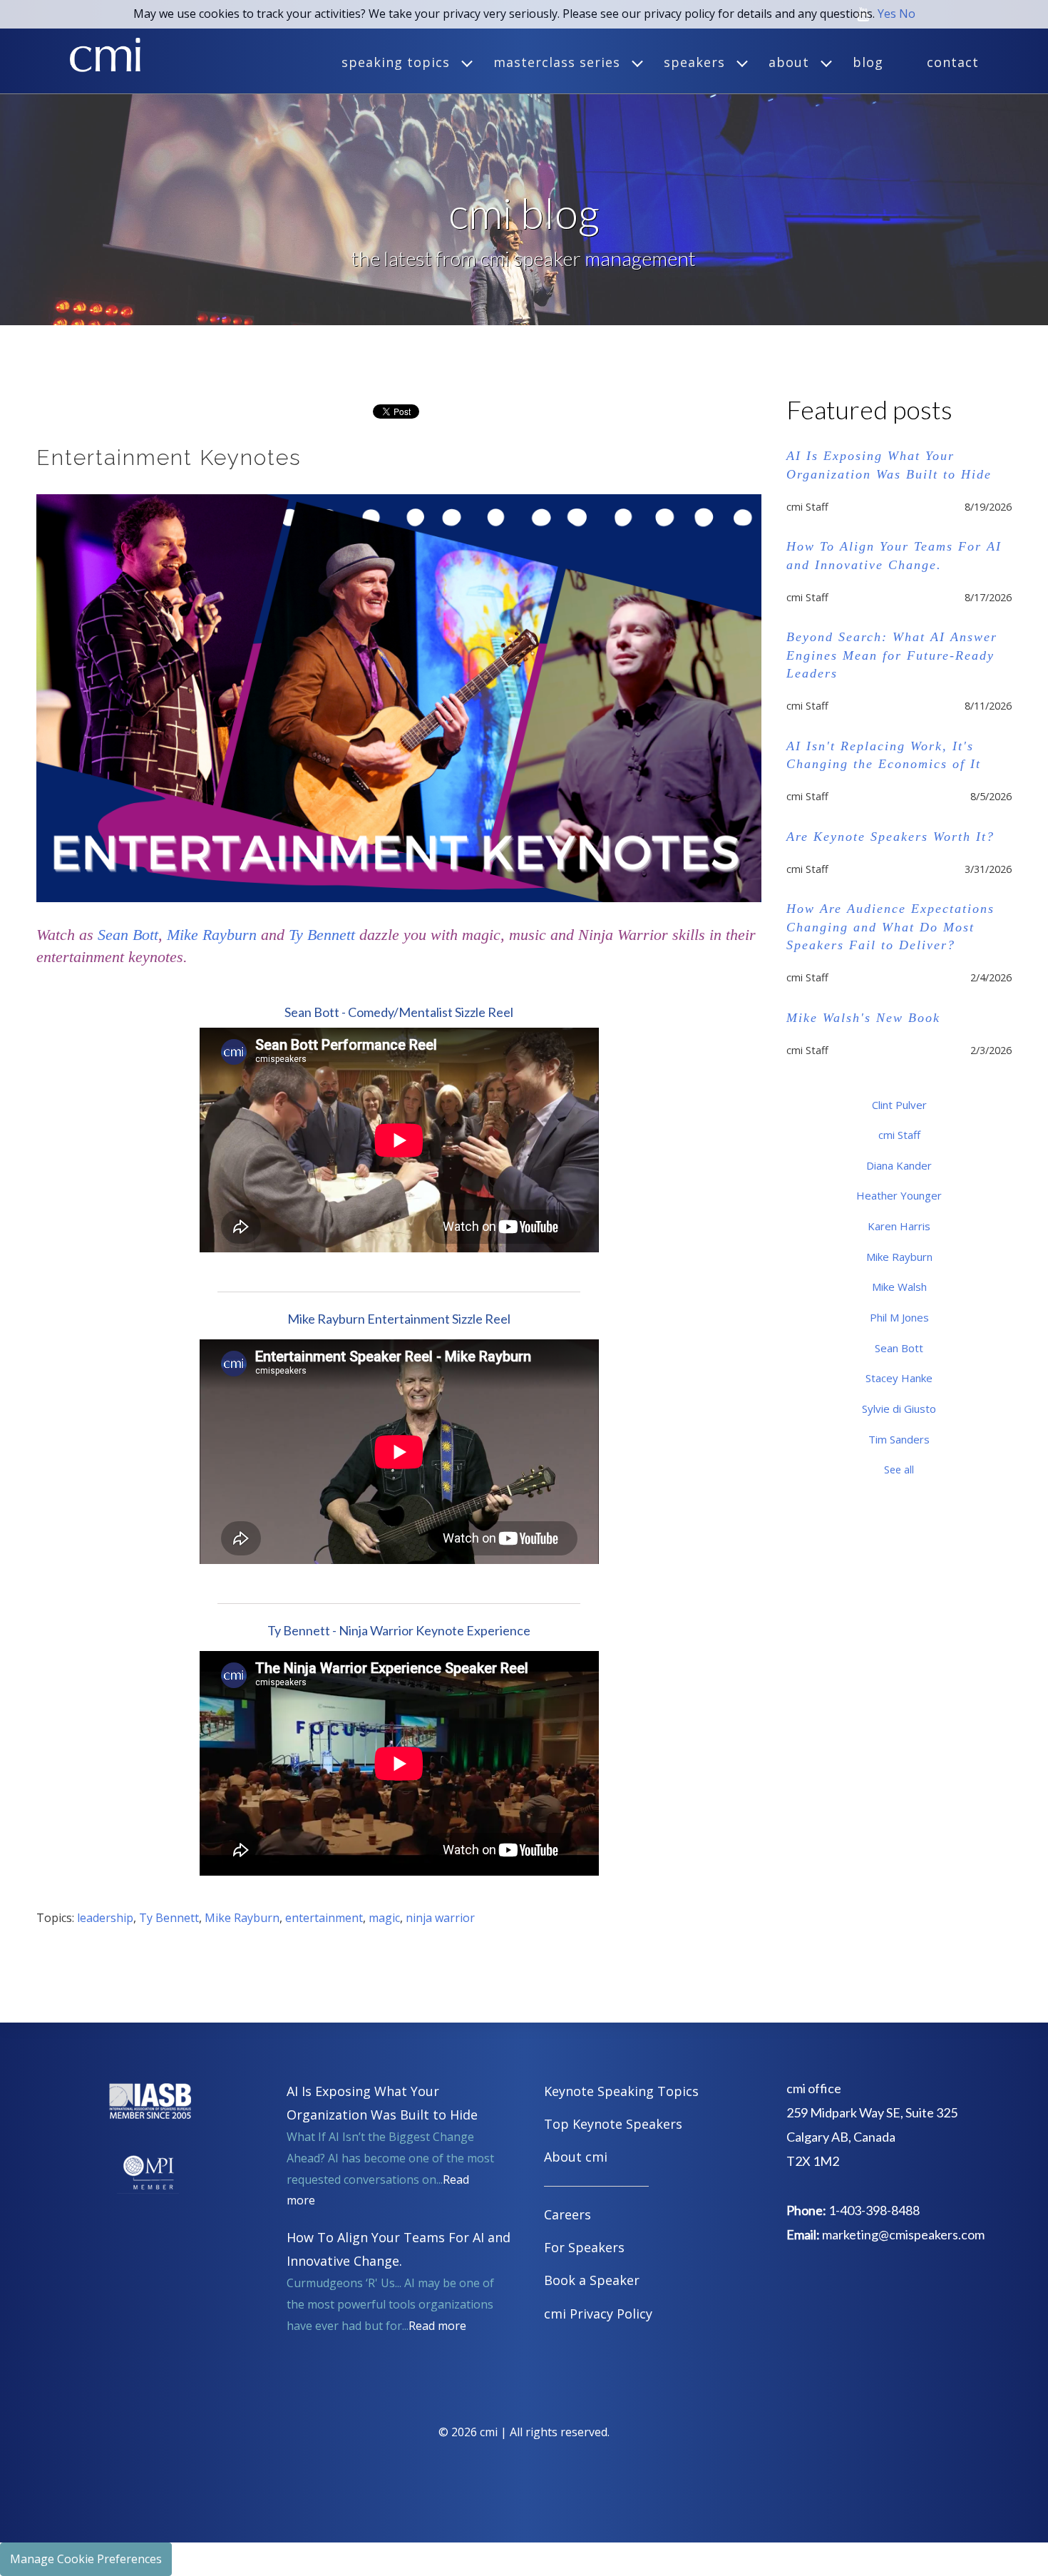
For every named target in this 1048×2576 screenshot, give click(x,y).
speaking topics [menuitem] (396, 62)
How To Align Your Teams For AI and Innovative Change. (894, 555)
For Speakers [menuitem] (584, 2247)
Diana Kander (899, 1165)
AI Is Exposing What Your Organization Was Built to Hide (889, 465)
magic (384, 1918)
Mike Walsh (899, 1287)
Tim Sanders (899, 1439)
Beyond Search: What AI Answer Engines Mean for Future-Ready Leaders (892, 655)
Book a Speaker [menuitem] (592, 2280)
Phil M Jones (899, 1317)
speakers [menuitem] (694, 62)
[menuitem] (649, 2188)
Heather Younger (899, 1195)
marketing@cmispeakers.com (903, 2234)
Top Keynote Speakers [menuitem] (613, 2124)
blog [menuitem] (868, 62)
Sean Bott (128, 935)
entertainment (324, 1918)
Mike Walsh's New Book (863, 1018)
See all (899, 1470)
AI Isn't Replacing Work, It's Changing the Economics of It (884, 755)
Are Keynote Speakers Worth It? (890, 837)
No (907, 14)
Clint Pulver (899, 1105)
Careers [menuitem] (567, 2214)
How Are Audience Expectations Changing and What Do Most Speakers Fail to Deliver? (890, 926)
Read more (437, 2326)
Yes (887, 14)
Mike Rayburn (212, 935)
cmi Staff (899, 1135)
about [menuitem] (789, 62)
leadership (105, 1918)
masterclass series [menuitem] (557, 62)
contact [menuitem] (953, 62)
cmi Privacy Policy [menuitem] (598, 2314)
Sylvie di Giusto (899, 1409)
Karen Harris (899, 1226)
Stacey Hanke (899, 1378)
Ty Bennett (322, 935)
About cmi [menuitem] (576, 2157)
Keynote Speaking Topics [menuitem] (621, 2091)
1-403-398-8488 (874, 2210)
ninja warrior (440, 1918)
